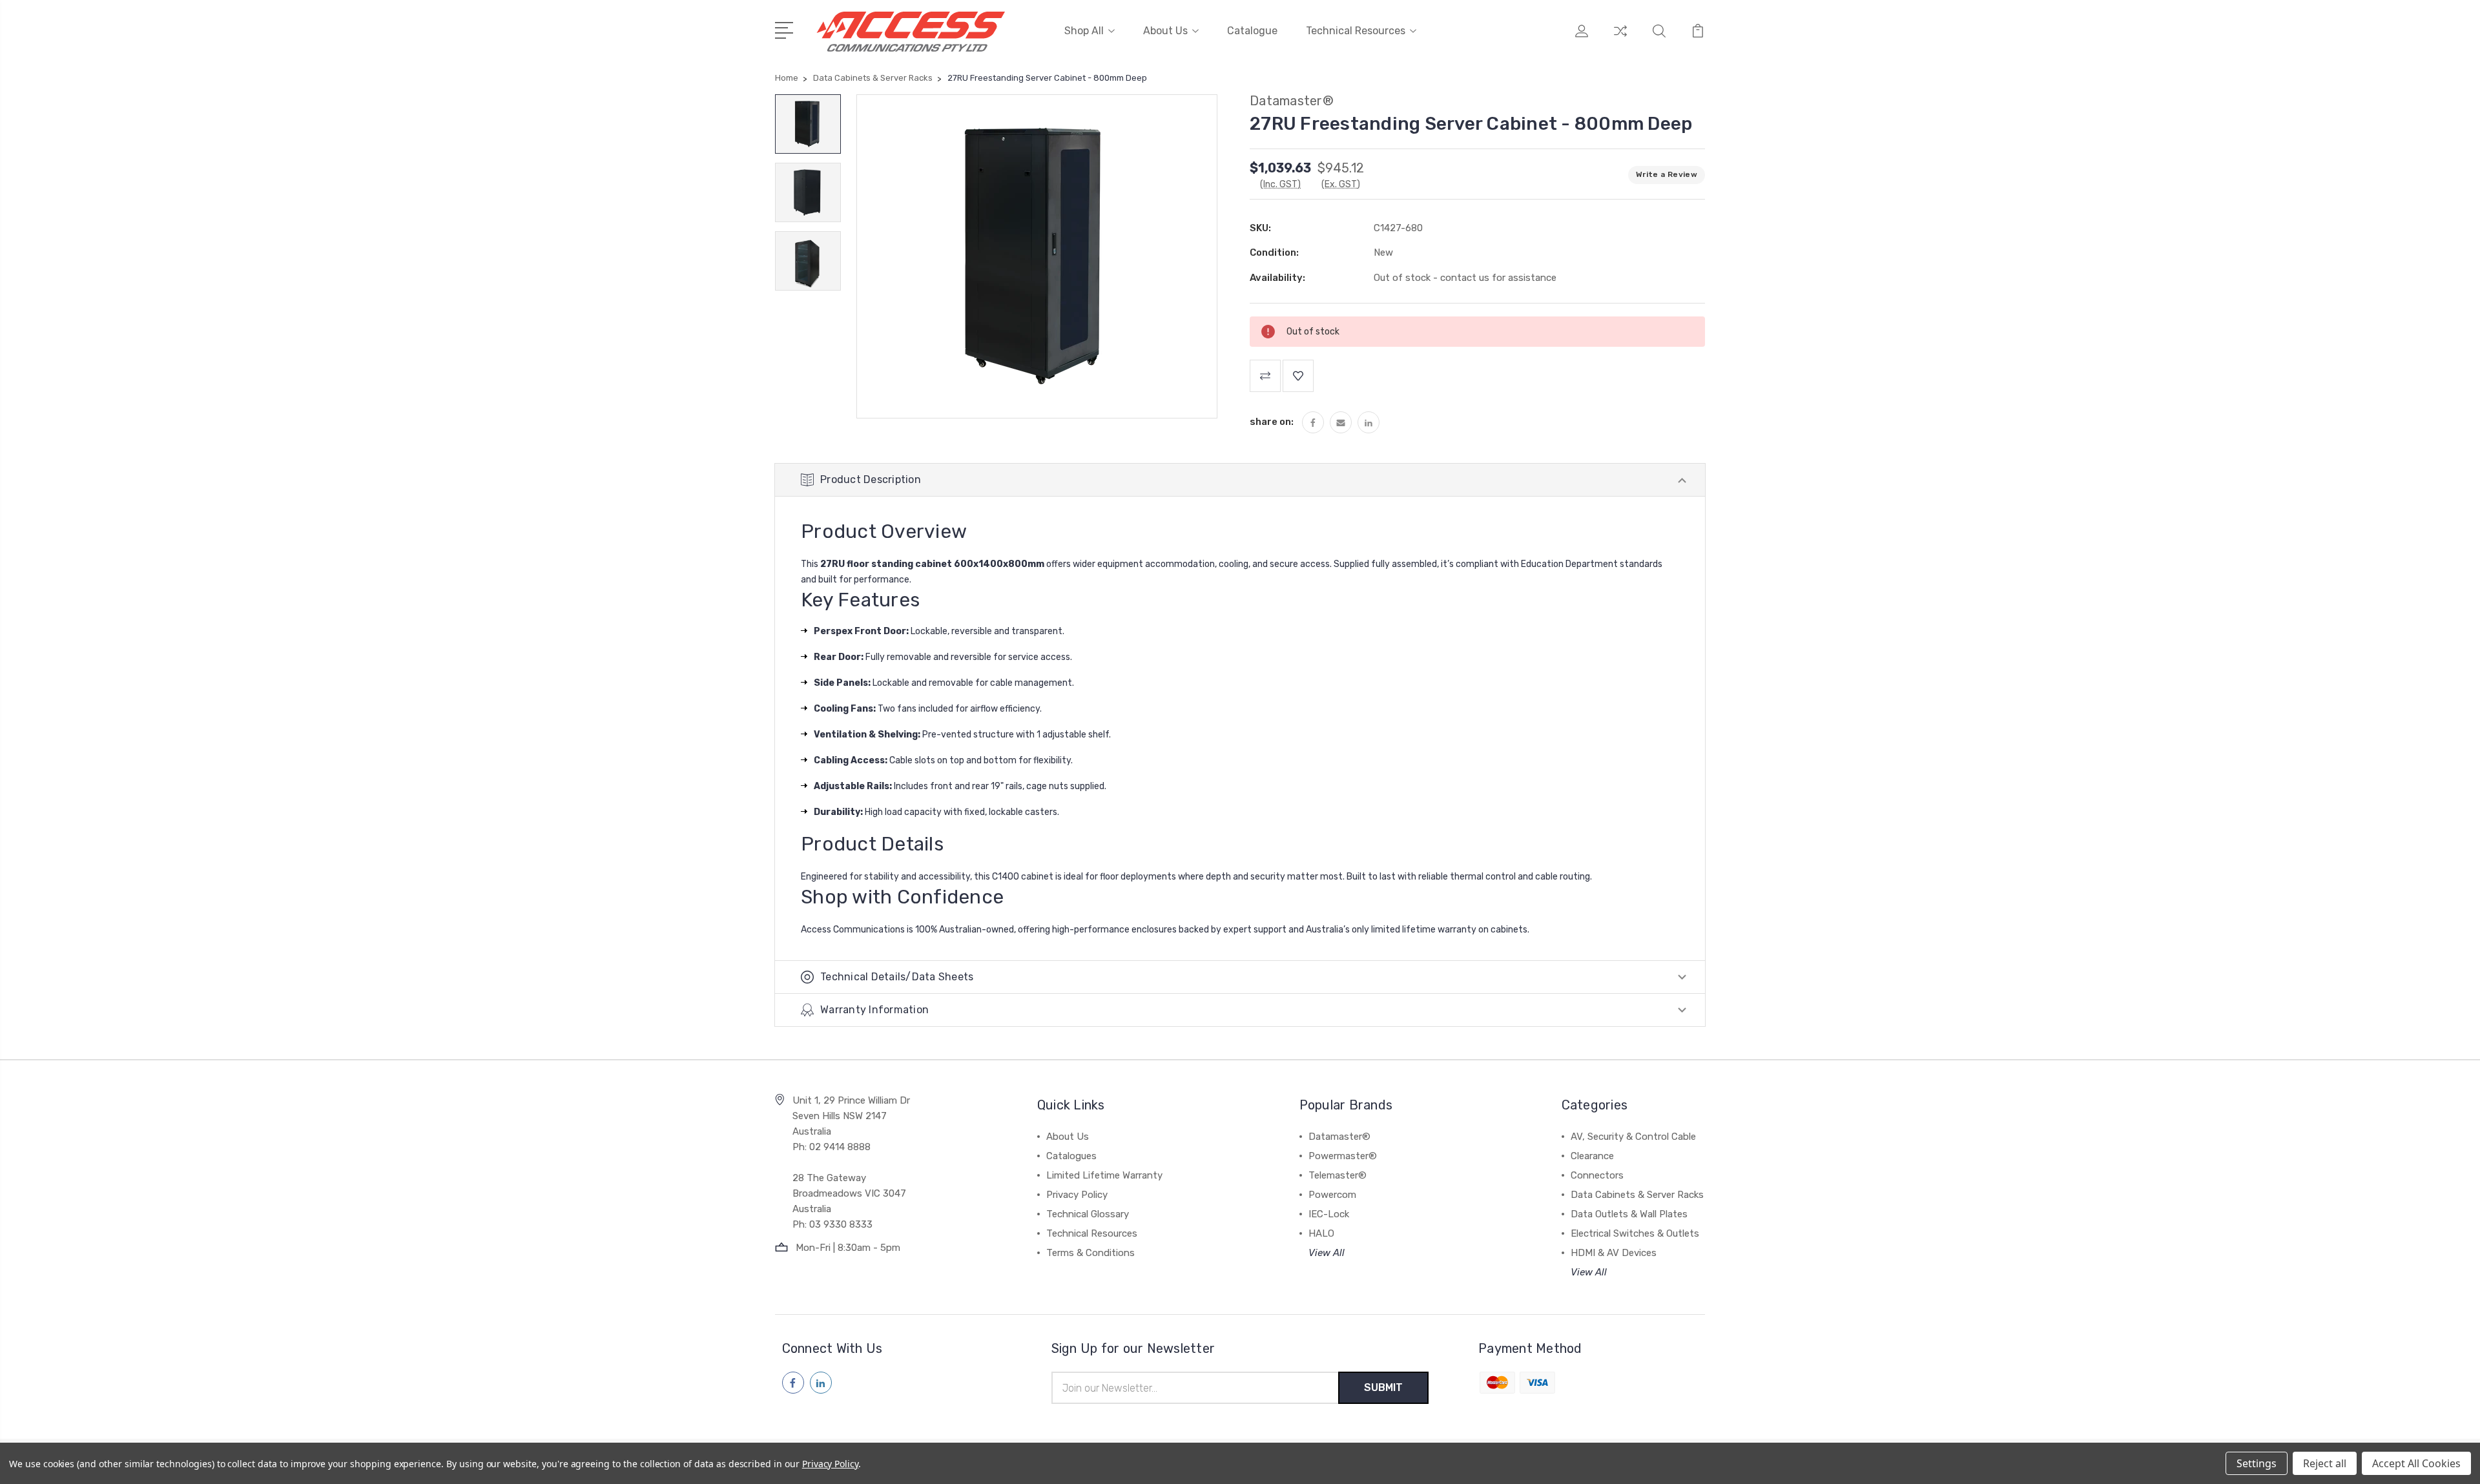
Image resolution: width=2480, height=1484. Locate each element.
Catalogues (1071, 1156)
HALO (1321, 1233)
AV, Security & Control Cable (1633, 1137)
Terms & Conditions (1090, 1253)
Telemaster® (1338, 1175)
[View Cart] (1698, 39)
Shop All (1084, 31)
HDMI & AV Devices (1614, 1253)
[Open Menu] (786, 29)
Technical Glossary (1088, 1214)
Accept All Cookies (2416, 1463)
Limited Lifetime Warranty (1104, 1175)
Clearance (1592, 1156)
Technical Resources (1356, 31)
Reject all (2325, 1463)
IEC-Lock (1329, 1214)
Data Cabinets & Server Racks (1637, 1195)
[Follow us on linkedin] (821, 1383)
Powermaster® (1343, 1156)
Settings (2257, 1463)
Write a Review (1667, 174)
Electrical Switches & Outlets (1635, 1233)
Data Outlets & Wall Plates (1629, 1214)
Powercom (1332, 1195)
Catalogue (1252, 31)
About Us (1165, 31)
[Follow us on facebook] (793, 1383)
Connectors (1597, 1175)
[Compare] (1620, 39)
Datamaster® (1339, 1137)
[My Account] (1582, 39)
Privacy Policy (1077, 1195)
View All (1327, 1253)
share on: (1272, 422)
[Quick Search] (1659, 39)
